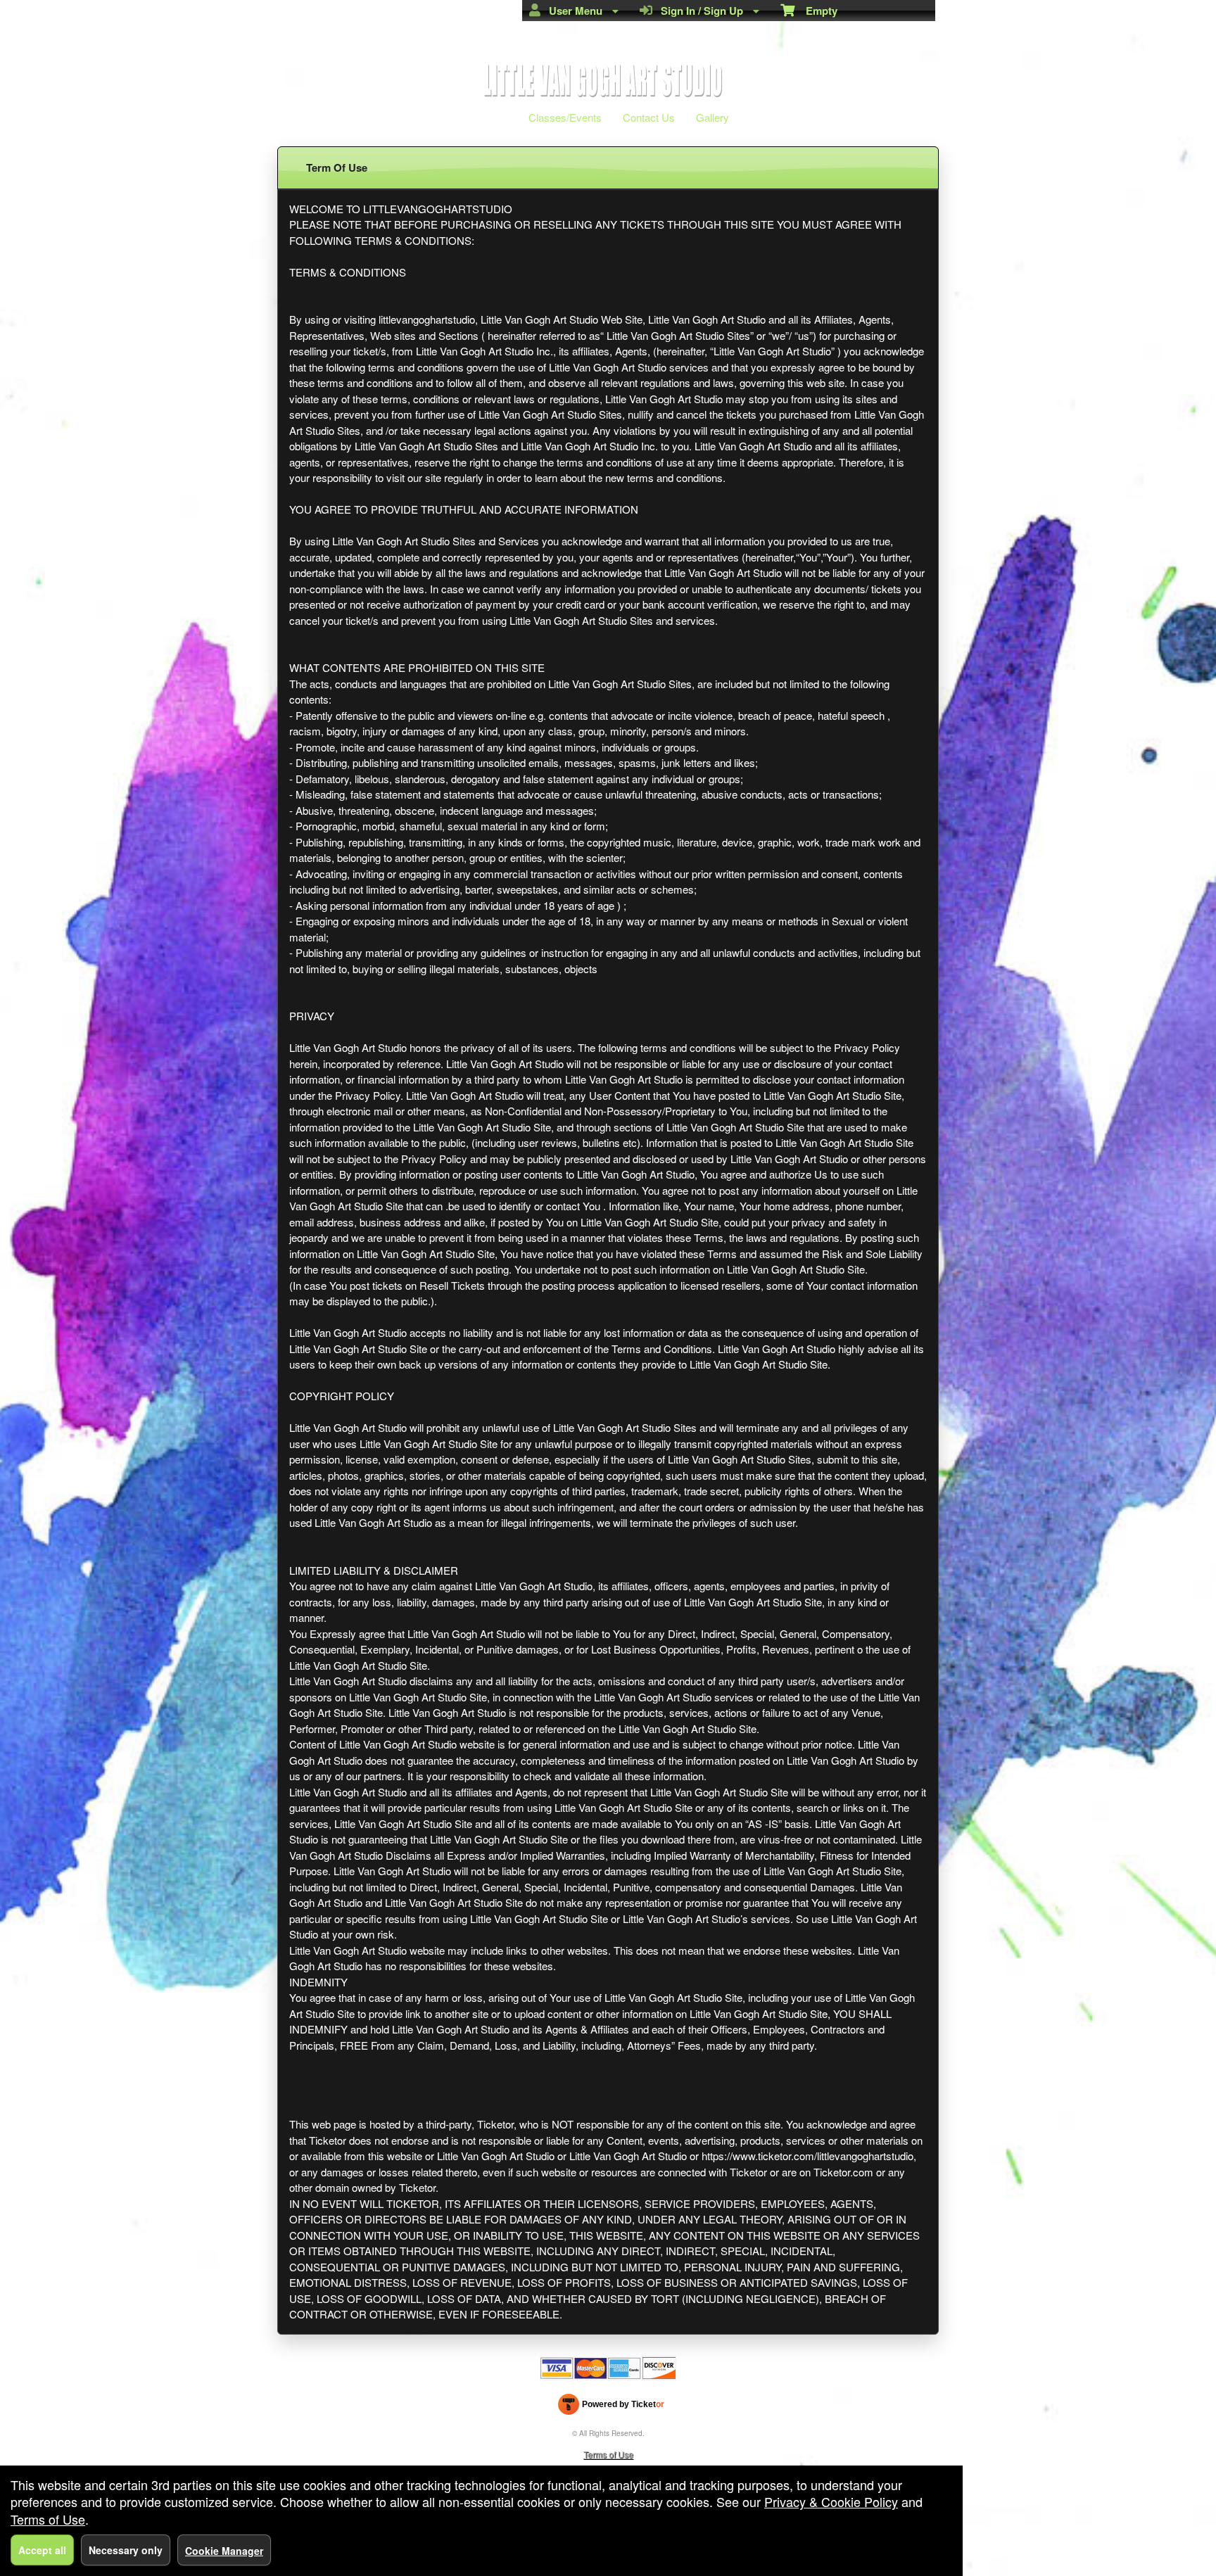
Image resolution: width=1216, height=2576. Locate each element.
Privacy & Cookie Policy (831, 2501)
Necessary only (126, 2550)
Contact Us (649, 117)
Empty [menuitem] (816, 11)
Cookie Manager (224, 2551)
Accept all (42, 2550)
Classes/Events (565, 117)
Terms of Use (608, 2454)
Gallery (712, 117)
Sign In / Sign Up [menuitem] (699, 11)
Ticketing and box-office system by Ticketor (611, 2407)
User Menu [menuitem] (573, 11)
